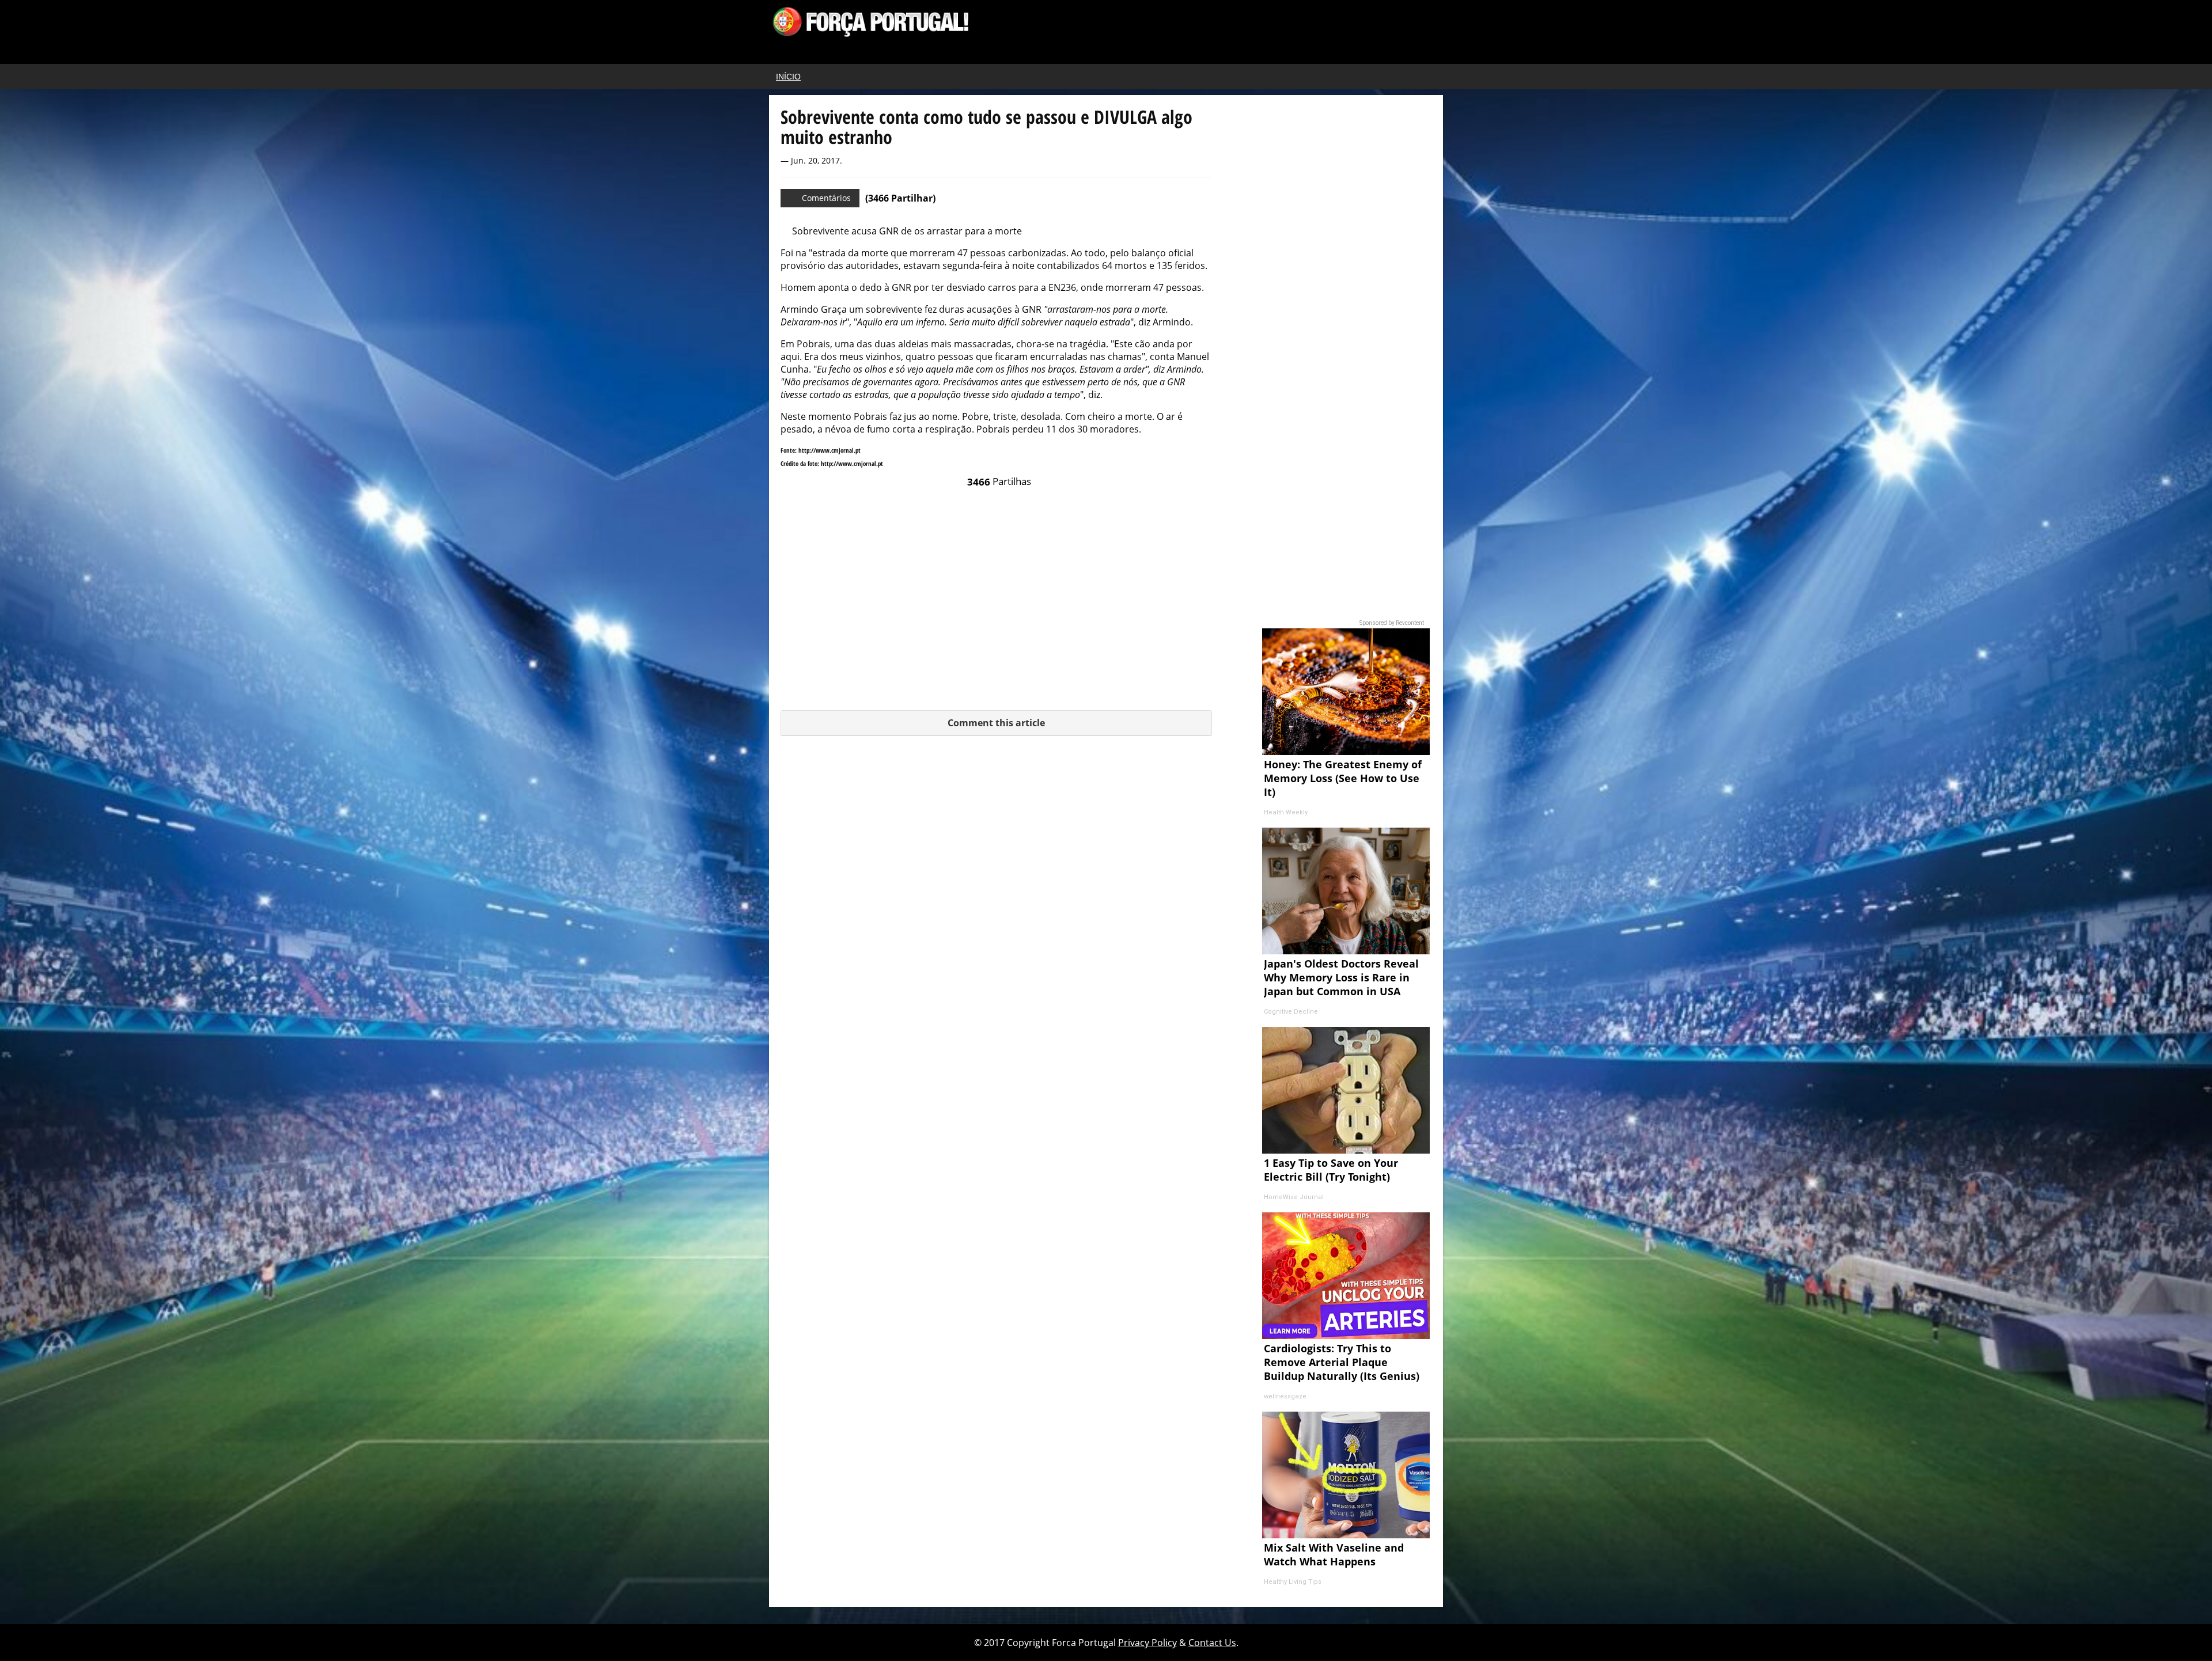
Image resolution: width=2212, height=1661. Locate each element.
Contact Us (1212, 1643)
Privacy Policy (1147, 1643)
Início (788, 77)
